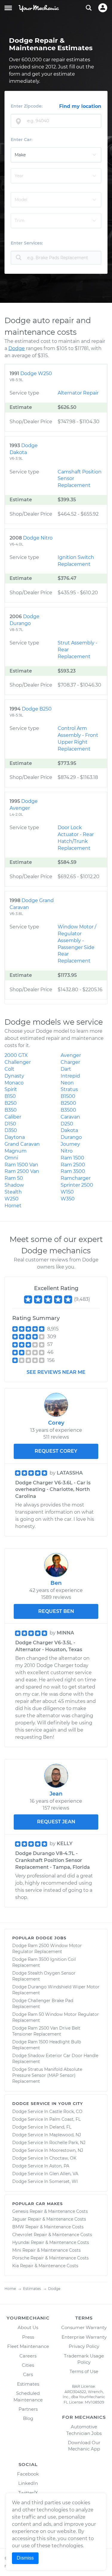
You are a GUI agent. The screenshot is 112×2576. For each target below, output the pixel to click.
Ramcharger (76, 1178)
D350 (11, 1130)
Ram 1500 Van (21, 1165)
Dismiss (25, 2558)
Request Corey (56, 1451)
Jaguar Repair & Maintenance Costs (49, 2219)
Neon (67, 1083)
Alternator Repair (78, 393)
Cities (28, 2365)
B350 (11, 1110)
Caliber (13, 1117)
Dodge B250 (37, 709)
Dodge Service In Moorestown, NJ (48, 2150)
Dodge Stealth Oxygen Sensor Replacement (44, 1976)
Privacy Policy (84, 2346)
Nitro (67, 1151)
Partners (28, 2409)
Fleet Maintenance (28, 2346)
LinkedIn (28, 2483)
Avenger (71, 1055)
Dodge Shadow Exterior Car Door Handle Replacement (55, 2059)
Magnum (16, 1151)
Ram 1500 (72, 1158)
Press (28, 2337)
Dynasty (14, 1076)
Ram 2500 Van (22, 1171)
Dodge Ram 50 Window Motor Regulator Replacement (56, 2017)
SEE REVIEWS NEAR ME (56, 1372)
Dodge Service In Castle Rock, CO (47, 2111)
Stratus (69, 1089)
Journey (70, 1144)
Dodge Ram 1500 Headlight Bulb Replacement (47, 2045)
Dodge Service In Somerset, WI (45, 2181)
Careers (28, 2356)
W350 (68, 1199)
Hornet (13, 1206)
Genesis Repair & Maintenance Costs (50, 2211)
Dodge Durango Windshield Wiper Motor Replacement (56, 1990)
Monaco (14, 1083)
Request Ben (56, 1611)
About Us (28, 2327)
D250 (67, 1124)
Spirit (11, 1089)
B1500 (68, 1096)
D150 (10, 1124)
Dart (66, 1069)
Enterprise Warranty (84, 2337)
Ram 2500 (73, 1165)
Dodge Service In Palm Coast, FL (46, 2119)
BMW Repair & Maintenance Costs (48, 2227)
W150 (67, 1192)
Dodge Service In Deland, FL (42, 2127)
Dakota (69, 1130)
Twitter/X (28, 2493)
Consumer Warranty (84, 2327)
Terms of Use (84, 2371)
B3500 (68, 1110)
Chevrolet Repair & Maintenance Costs (52, 2235)
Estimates (28, 2384)
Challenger (18, 1062)
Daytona (15, 1137)
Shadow (14, 1185)
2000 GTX (16, 1055)
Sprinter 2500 (77, 1185)
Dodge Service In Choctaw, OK (44, 2158)
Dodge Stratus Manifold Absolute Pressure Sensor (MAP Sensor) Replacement (47, 2075)
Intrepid (70, 1076)
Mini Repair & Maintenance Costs (46, 2250)
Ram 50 (14, 1178)
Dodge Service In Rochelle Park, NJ (49, 2143)
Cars (28, 2374)
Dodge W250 (36, 373)
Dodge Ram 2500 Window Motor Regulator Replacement (47, 1949)
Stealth (13, 1192)
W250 (11, 1199)
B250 (11, 1103)
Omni (11, 1158)
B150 (10, 1096)
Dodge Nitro (38, 538)
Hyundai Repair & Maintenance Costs (51, 2242)
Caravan (70, 1117)
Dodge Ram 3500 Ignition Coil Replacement (44, 1962)
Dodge (17, 348)
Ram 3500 (73, 1171)
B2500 (68, 1103)
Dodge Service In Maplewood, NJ (47, 2135)
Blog (28, 2418)
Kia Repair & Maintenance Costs (45, 2266)
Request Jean (56, 1822)
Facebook (28, 2474)
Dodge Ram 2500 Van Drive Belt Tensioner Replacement (46, 2031)
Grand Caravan (22, 1144)
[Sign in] (103, 8)
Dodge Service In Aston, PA (41, 2166)
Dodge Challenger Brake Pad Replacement (43, 2004)
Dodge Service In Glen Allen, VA (45, 2174)
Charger (70, 1062)
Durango (71, 1137)
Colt (9, 1069)
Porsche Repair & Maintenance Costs (50, 2258)
